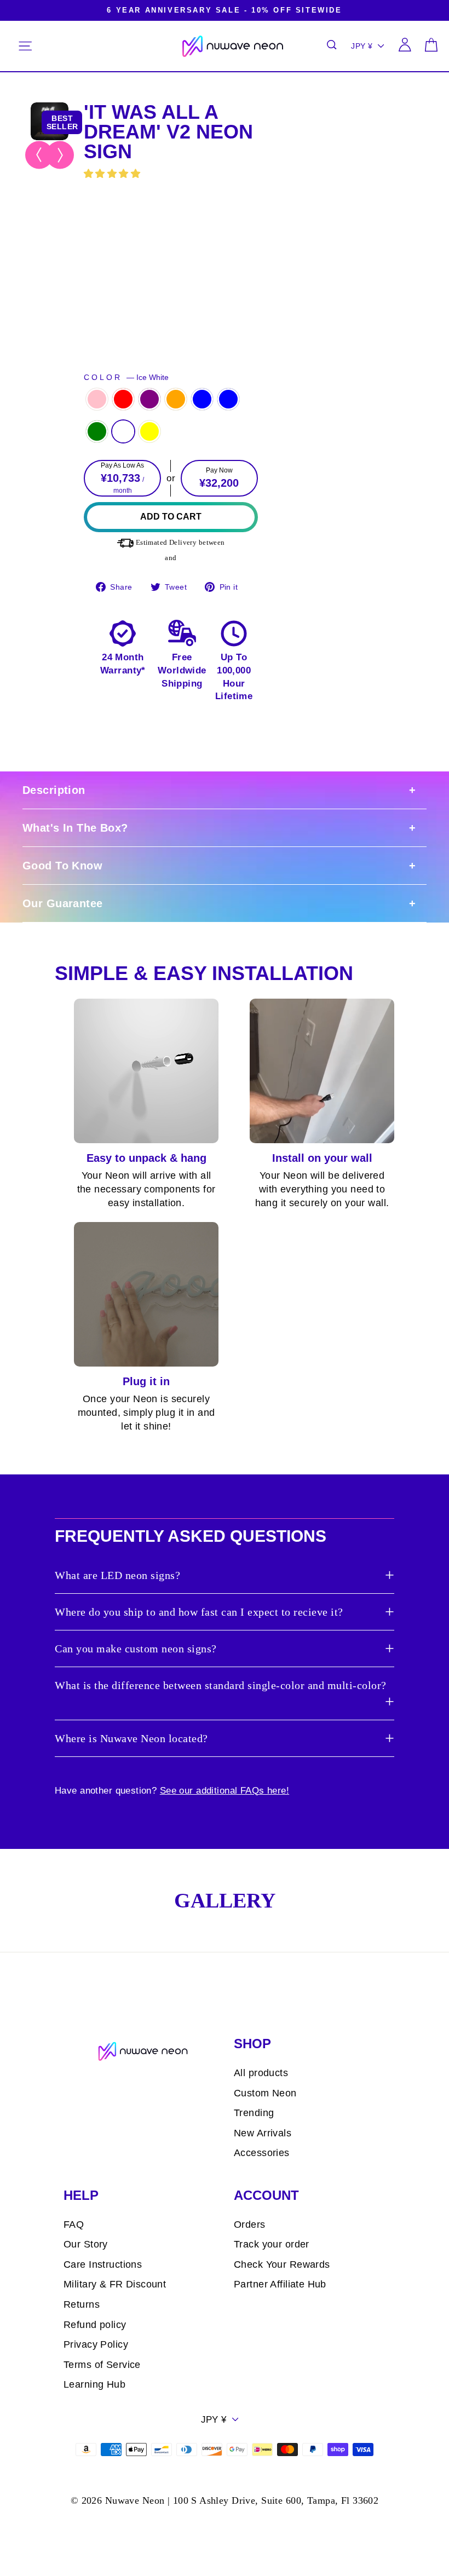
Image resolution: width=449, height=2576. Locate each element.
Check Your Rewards (282, 2264)
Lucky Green (97, 431)
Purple (149, 399)
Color (126, 378)
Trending (254, 2113)
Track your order (272, 2244)
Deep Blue (202, 399)
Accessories (262, 2153)
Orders (250, 2225)
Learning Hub (94, 2384)
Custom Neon (265, 2093)
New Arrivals (263, 2133)
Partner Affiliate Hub (280, 2284)
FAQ (74, 2225)
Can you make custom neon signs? (136, 1649)
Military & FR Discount (115, 2284)
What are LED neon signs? (117, 1575)
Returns (82, 2304)
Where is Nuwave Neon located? (131, 1738)
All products (261, 2073)
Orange (176, 399)
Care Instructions (103, 2264)
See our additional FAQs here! (225, 1791)
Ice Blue (228, 399)
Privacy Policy (96, 2344)
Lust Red (123, 399)
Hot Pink (97, 399)
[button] (114, 174)
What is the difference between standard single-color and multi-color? (221, 1685)
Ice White (123, 431)
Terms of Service (102, 2365)
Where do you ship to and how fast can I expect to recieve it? (199, 1612)
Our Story (86, 2244)
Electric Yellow (149, 431)
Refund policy (95, 2325)
